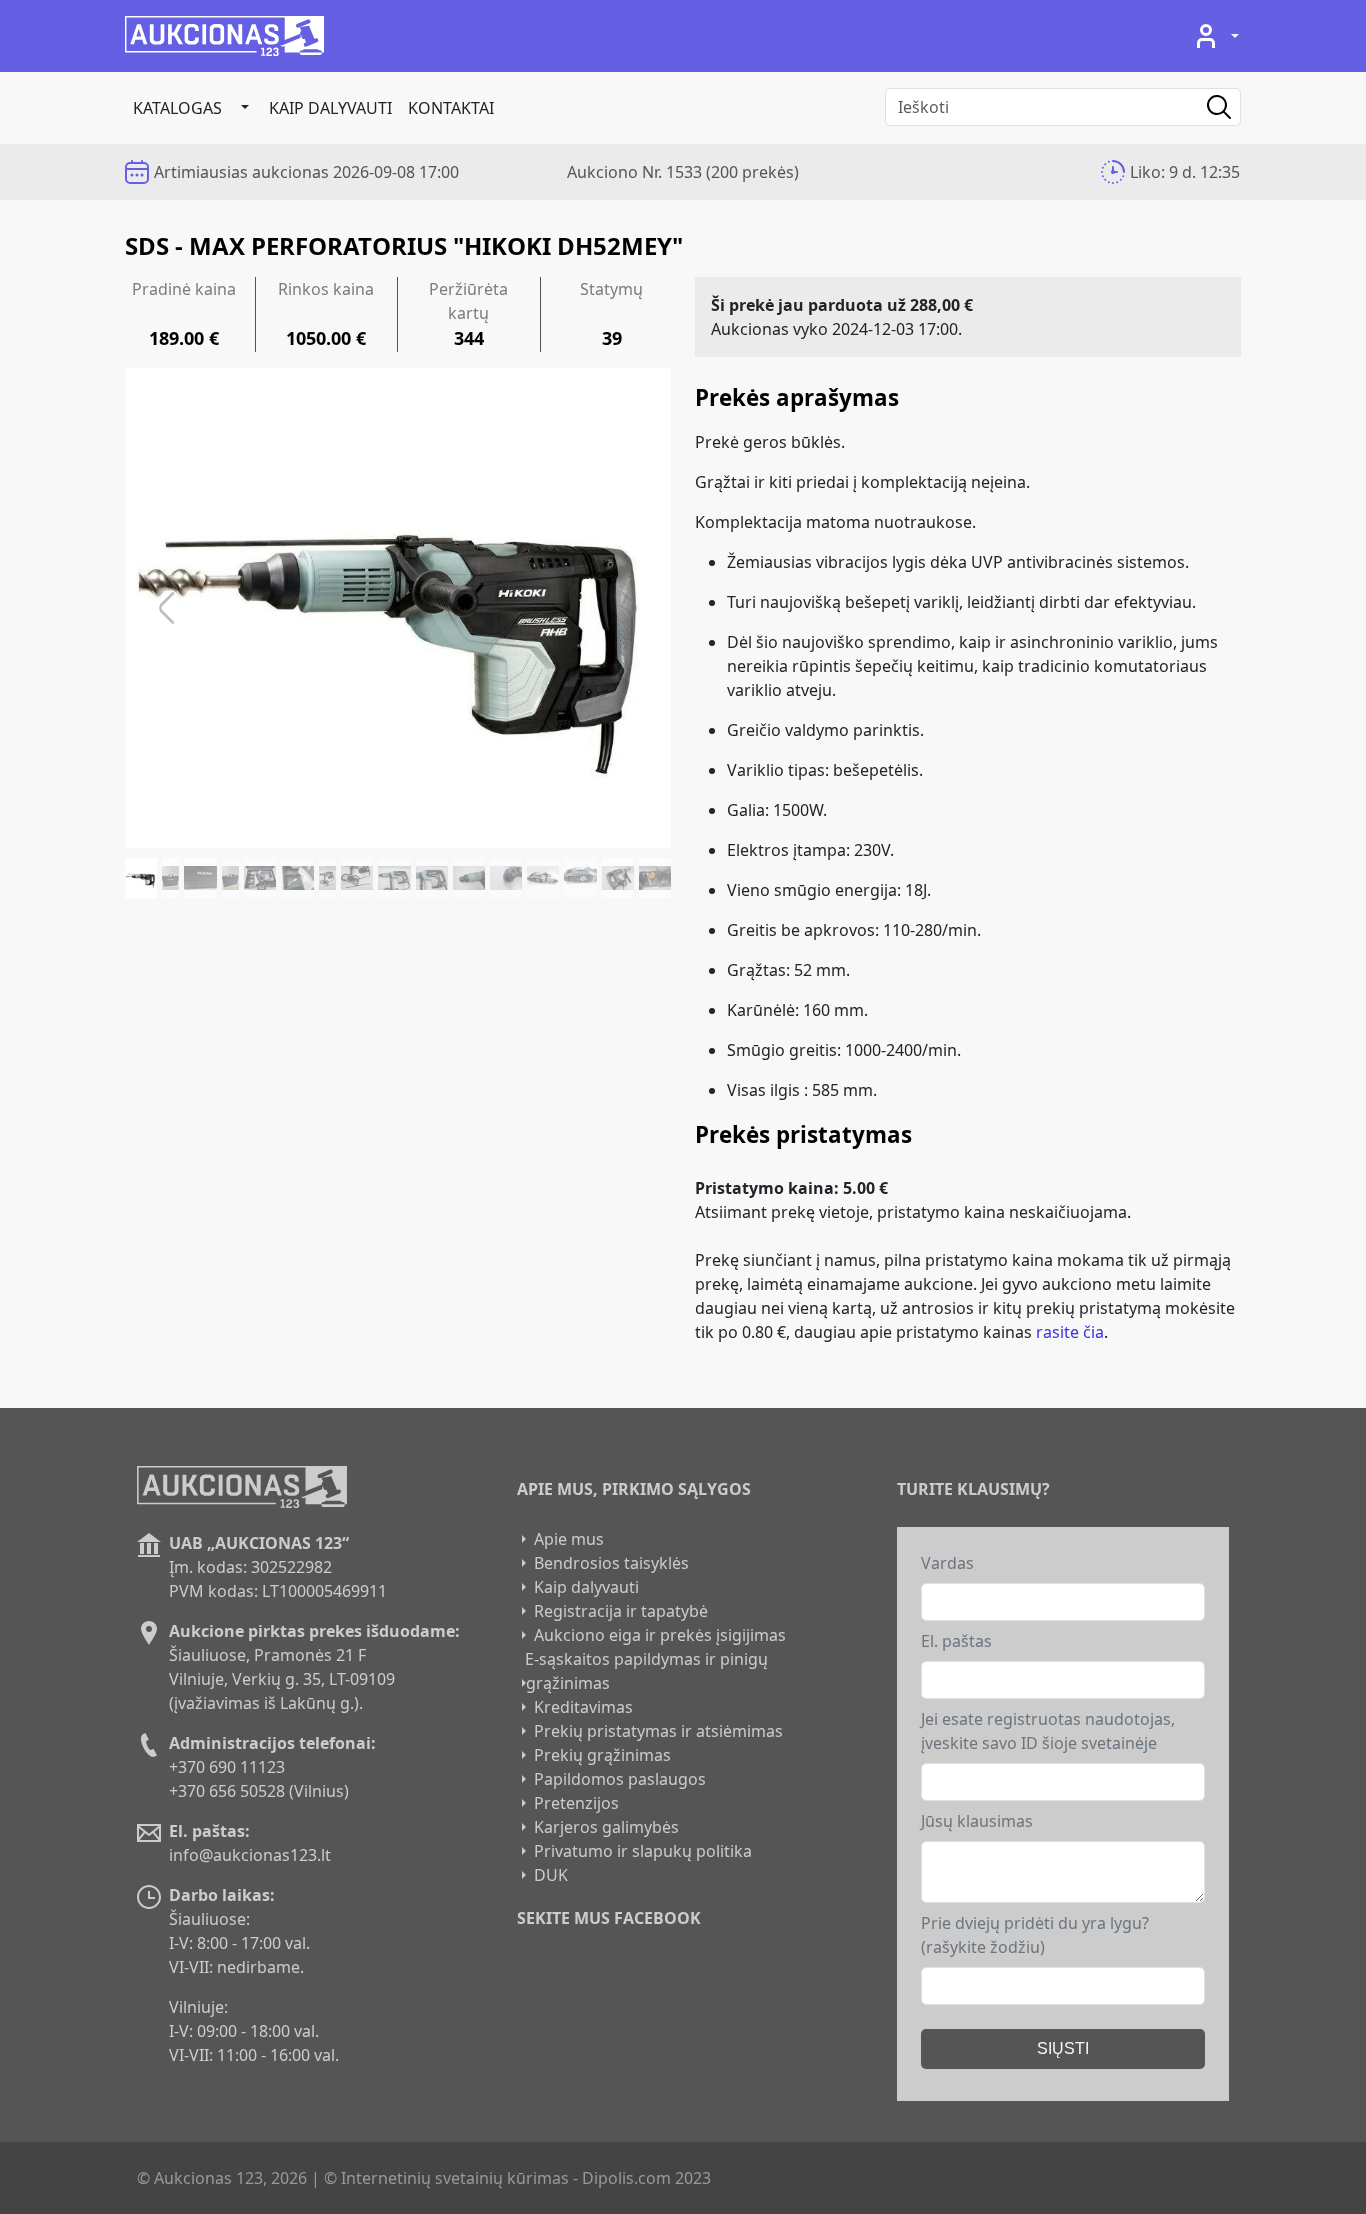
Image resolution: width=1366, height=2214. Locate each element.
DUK (551, 1875)
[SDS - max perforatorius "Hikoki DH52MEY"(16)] (655, 878)
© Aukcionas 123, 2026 (222, 2178)
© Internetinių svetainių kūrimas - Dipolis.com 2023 (517, 2178)
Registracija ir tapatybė (621, 1611)
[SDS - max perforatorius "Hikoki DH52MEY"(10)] (432, 878)
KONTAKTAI (451, 108)
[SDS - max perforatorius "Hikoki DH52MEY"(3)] (200, 878)
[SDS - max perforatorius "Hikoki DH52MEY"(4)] (231, 878)
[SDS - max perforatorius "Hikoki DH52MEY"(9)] (394, 878)
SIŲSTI (1063, 2048)
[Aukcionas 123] (224, 36)
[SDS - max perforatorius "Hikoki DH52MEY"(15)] (618, 878)
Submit (1204, 107)
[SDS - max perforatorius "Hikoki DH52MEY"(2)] (171, 878)
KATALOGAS (177, 108)
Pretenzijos (576, 1803)
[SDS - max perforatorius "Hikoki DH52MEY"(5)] (260, 878)
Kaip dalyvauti (330, 108)
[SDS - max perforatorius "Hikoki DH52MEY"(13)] (543, 878)
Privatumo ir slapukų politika (643, 1851)
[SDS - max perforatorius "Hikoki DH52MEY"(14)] (580, 878)
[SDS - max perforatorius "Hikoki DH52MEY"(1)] (141, 878)
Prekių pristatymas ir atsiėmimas (658, 1731)
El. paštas (956, 1641)
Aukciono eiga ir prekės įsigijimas (660, 1635)
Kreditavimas (583, 1707)
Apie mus (569, 1539)
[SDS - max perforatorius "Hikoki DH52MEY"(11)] (469, 878)
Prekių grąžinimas (602, 1755)
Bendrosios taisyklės (611, 1563)
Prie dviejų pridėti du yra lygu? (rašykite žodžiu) (1035, 1935)
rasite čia (1070, 1332)
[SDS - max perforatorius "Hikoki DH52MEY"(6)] (297, 878)
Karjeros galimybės (606, 1827)
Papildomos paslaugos (620, 1779)
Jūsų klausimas (977, 1821)
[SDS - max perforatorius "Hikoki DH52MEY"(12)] (506, 878)
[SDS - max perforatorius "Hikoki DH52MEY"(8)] (357, 878)
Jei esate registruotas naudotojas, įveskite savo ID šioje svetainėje (1048, 1731)
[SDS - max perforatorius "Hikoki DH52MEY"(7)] (328, 878)
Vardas (947, 1563)
